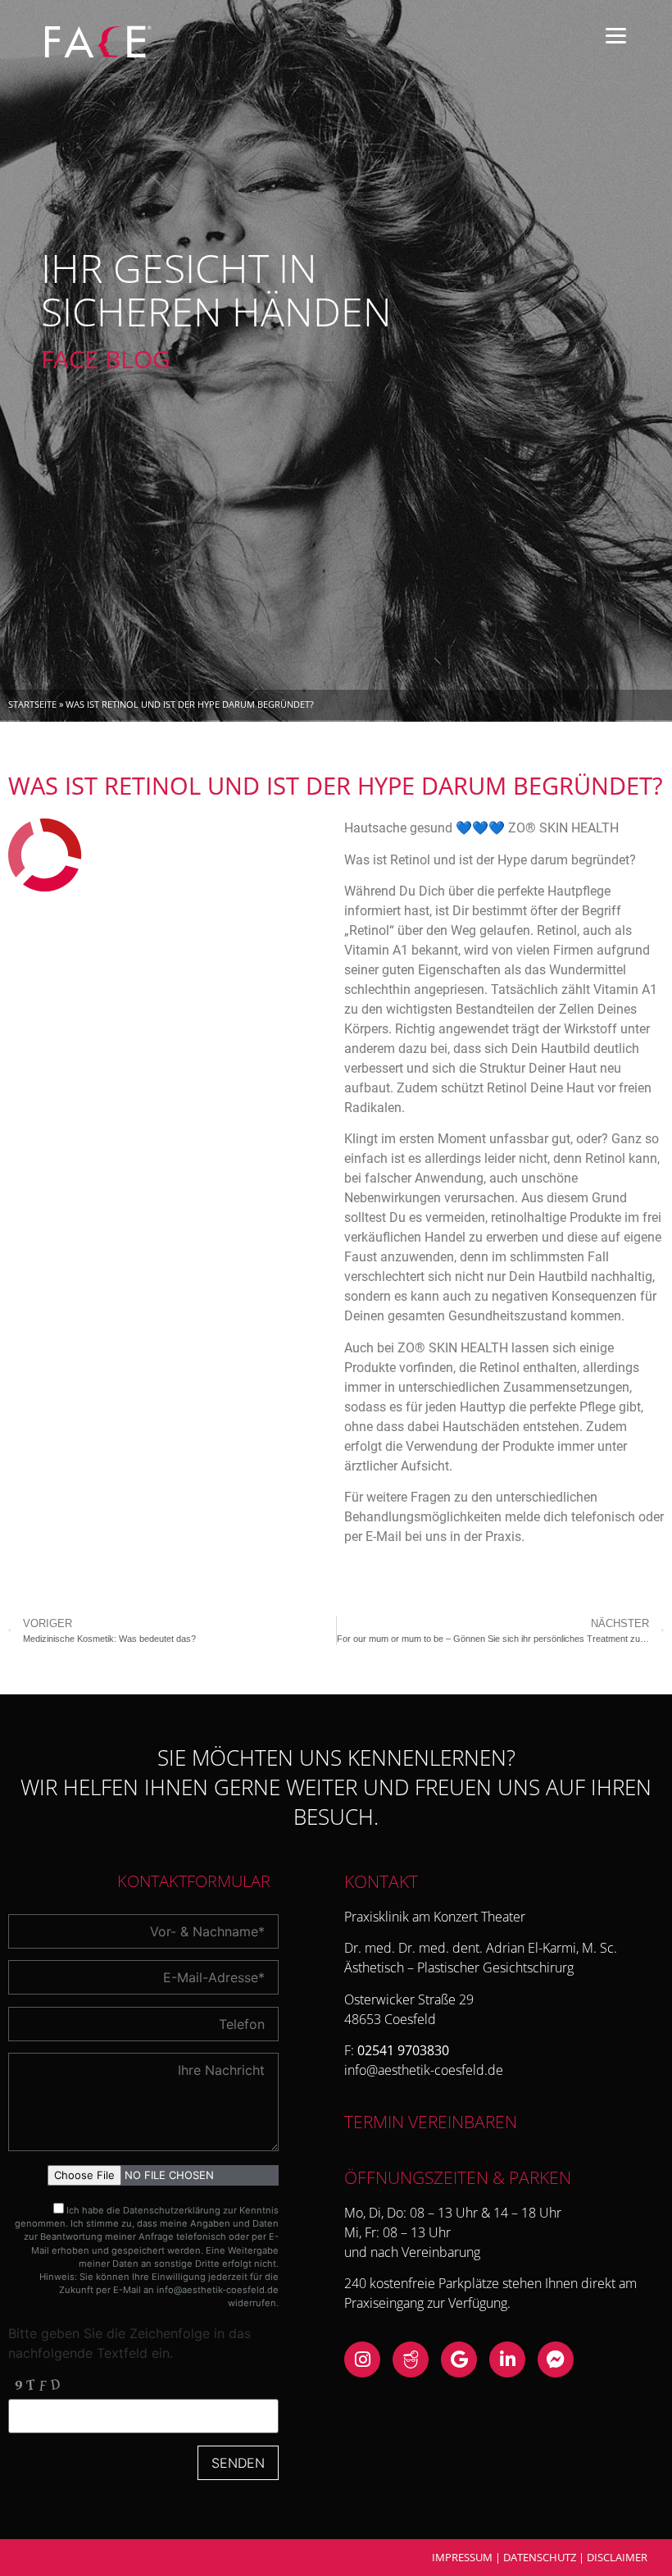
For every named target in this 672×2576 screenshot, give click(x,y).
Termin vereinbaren (431, 2122)
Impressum (462, 2557)
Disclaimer (617, 2557)
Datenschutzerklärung (172, 2210)
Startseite (32, 704)
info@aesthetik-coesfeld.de (218, 2290)
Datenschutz (540, 2557)
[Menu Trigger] (616, 35)
